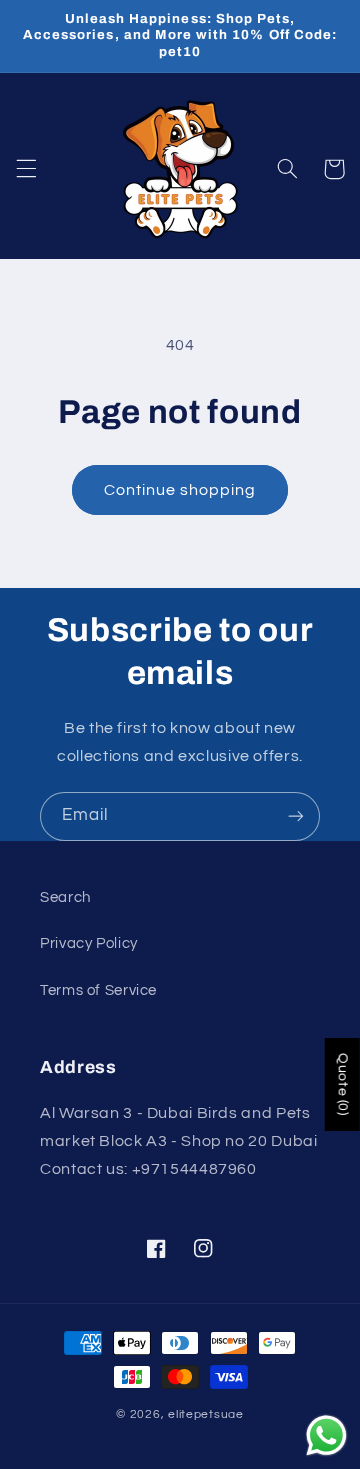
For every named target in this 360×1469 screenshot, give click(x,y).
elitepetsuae (206, 1414)
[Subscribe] (296, 816)
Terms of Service (98, 990)
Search (65, 897)
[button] (26, 169)
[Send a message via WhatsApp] (326, 1435)
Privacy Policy (89, 943)
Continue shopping (180, 490)
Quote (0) (343, 1084)
